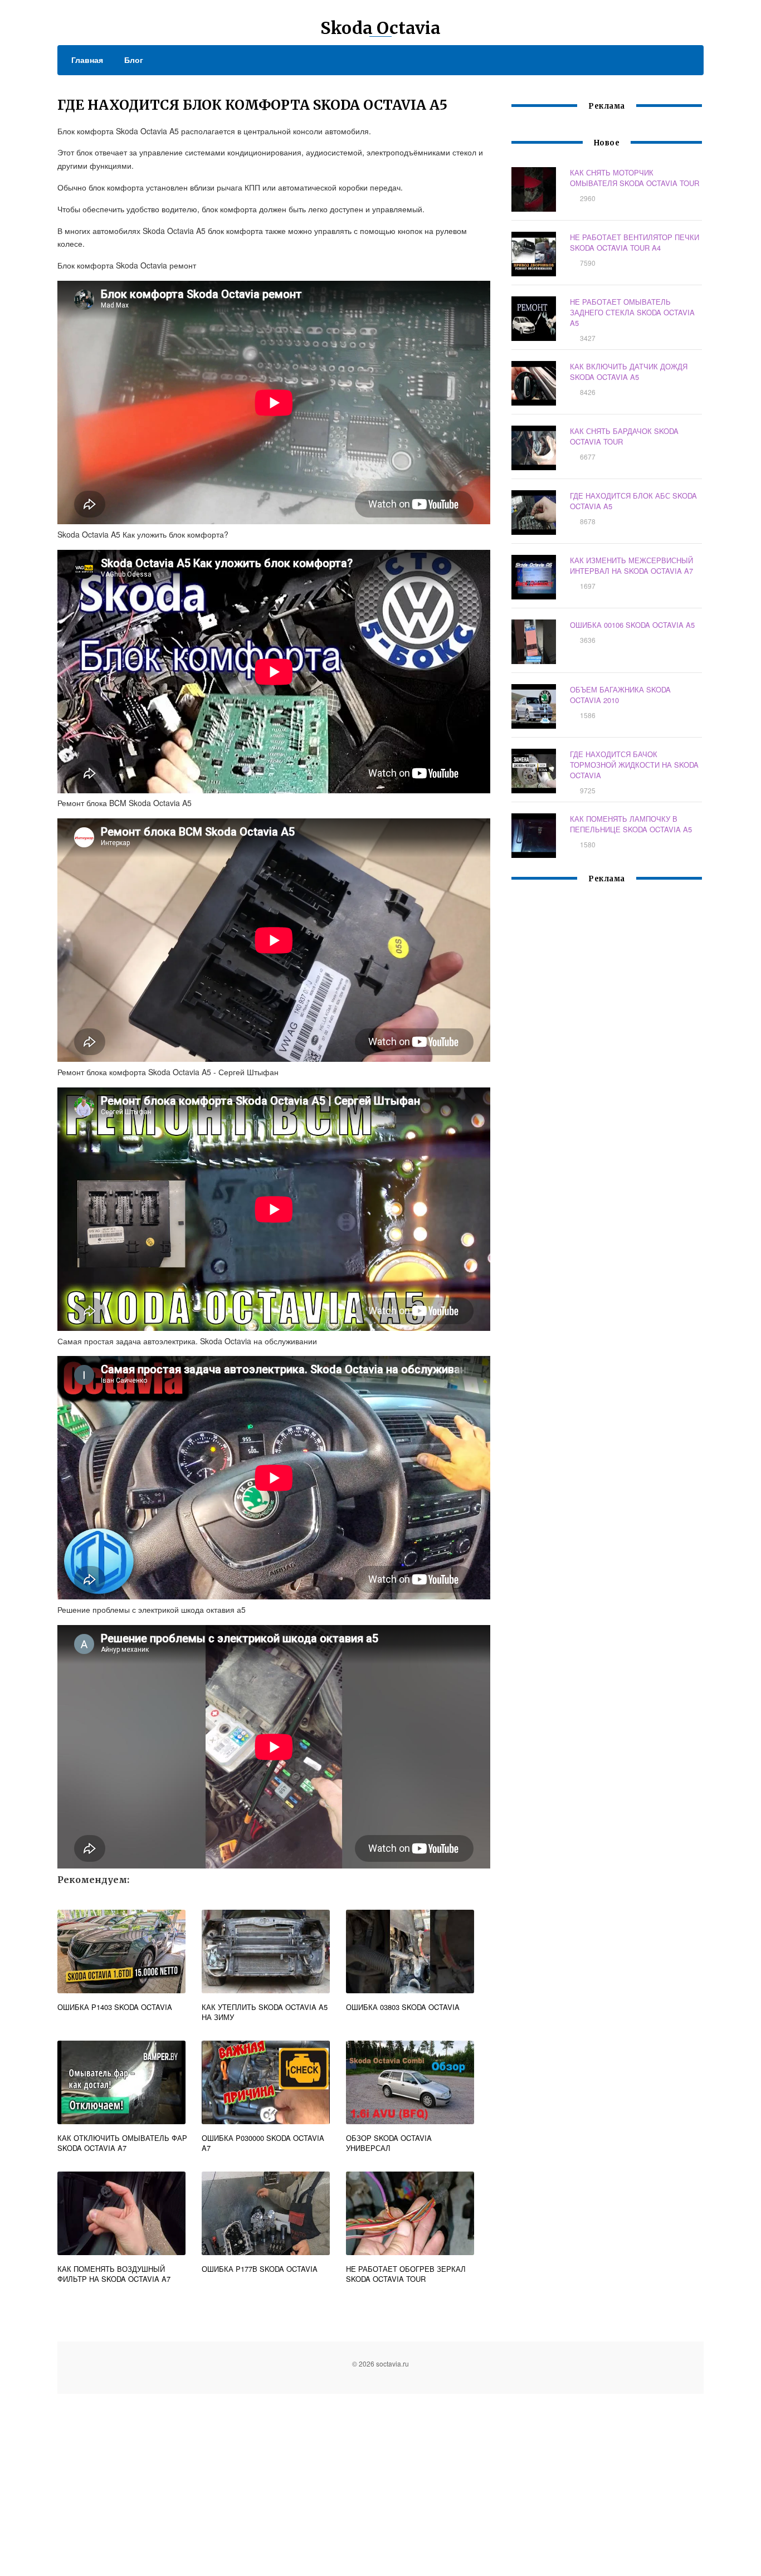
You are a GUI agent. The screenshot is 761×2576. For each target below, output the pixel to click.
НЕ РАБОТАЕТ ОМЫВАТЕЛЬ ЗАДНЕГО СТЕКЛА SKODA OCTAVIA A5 (632, 312)
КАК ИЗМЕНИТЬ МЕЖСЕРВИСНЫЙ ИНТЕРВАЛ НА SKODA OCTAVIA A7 (631, 565)
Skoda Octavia (380, 28)
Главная (87, 60)
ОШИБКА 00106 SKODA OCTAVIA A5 (632, 625)
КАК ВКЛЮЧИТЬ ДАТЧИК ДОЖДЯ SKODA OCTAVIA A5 (629, 372)
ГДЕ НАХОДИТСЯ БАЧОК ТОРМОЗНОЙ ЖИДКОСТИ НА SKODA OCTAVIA (634, 765)
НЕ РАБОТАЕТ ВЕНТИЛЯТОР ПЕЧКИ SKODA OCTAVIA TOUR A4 (635, 242)
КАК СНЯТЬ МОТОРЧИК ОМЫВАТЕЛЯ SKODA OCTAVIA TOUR (635, 178)
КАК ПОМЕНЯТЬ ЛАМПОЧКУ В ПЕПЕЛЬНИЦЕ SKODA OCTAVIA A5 (631, 824)
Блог (134, 60)
